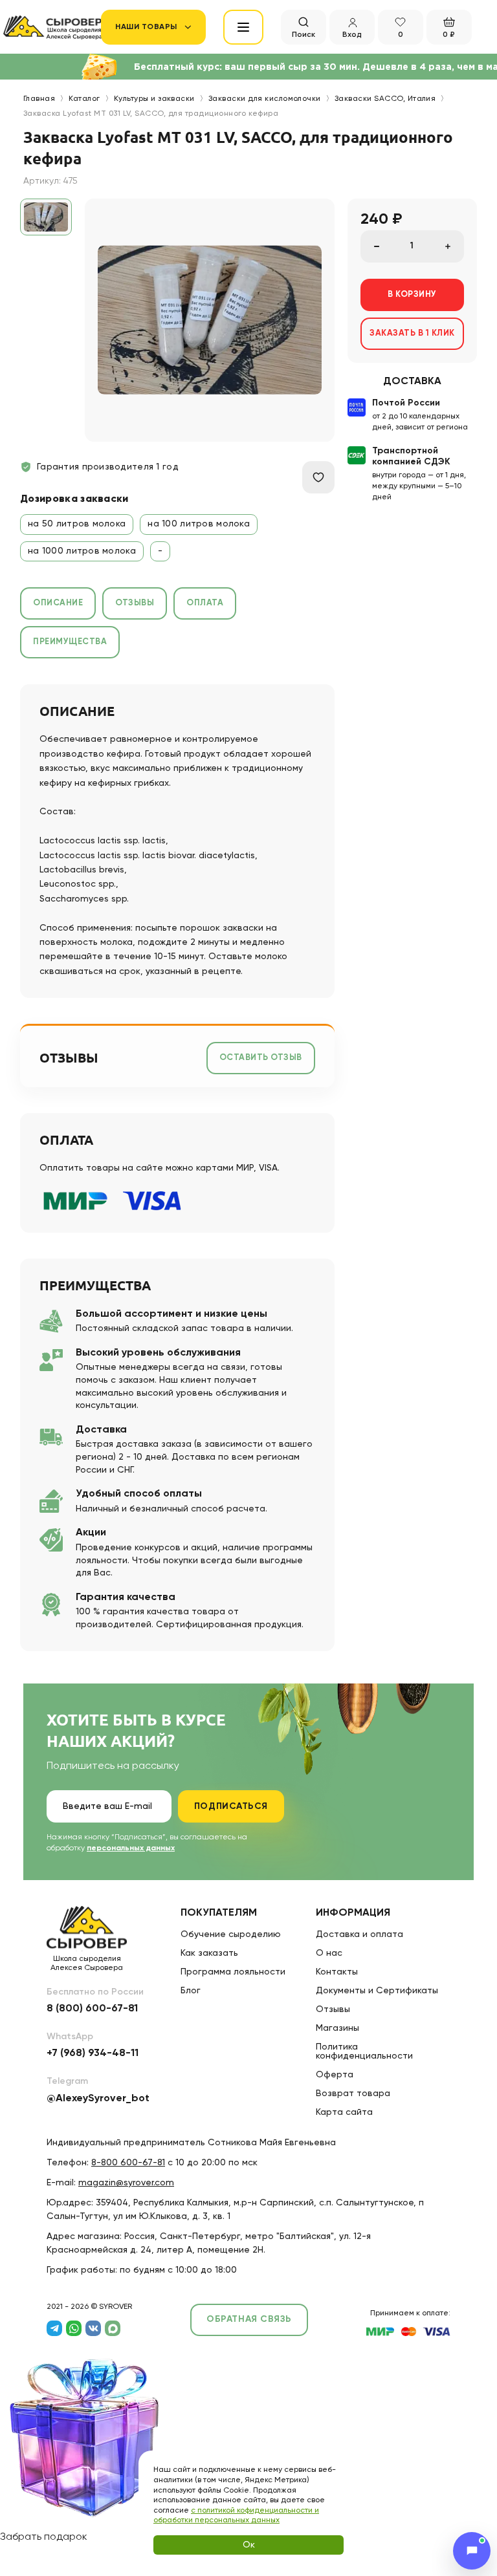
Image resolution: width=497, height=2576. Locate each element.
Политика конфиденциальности (364, 2051)
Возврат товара (353, 2094)
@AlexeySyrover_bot (98, 2099)
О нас (329, 1953)
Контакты (337, 1972)
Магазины (337, 2028)
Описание (58, 603)
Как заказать (209, 1953)
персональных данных (131, 1848)
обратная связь (249, 2319)
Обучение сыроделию (231, 1934)
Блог (191, 1991)
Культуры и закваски (154, 99)
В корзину (412, 295)
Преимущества (70, 642)
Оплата (205, 603)
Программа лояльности (233, 1972)
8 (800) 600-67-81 (92, 2009)
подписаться (231, 1806)
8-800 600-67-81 (128, 2163)
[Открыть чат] (472, 2551)
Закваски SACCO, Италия (385, 99)
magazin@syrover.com (126, 2183)
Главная (39, 99)
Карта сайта (344, 2112)
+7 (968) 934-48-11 (93, 2053)
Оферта (335, 2075)
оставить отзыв (261, 1058)
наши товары (146, 27)
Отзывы (135, 603)
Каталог (84, 99)
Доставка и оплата (359, 1934)
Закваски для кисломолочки (265, 99)
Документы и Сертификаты (377, 1991)
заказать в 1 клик (412, 333)
